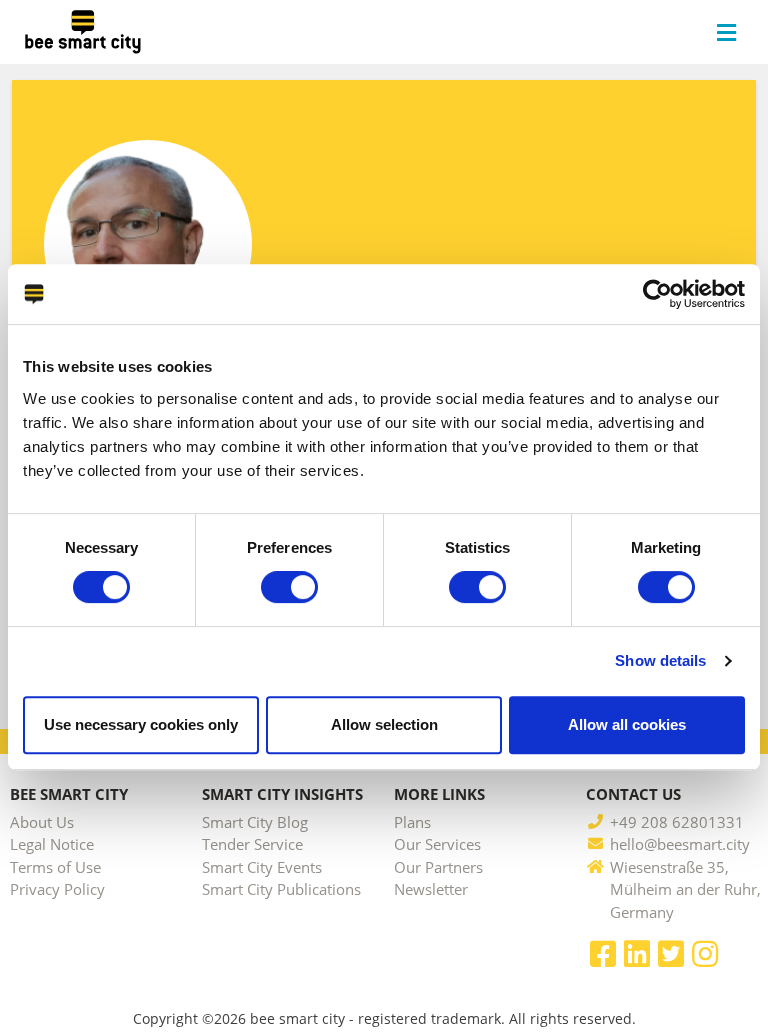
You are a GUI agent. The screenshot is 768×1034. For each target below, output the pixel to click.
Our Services (437, 844)
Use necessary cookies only (141, 724)
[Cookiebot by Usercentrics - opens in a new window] (657, 294)
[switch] (289, 587)
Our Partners (438, 867)
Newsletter (431, 889)
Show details (660, 660)
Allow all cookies (627, 724)
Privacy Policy (57, 889)
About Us (42, 822)
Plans (412, 822)
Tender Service (252, 844)
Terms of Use (55, 867)
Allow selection (384, 724)
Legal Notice (52, 844)
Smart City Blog (255, 822)
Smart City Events (262, 867)
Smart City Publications (281, 889)
